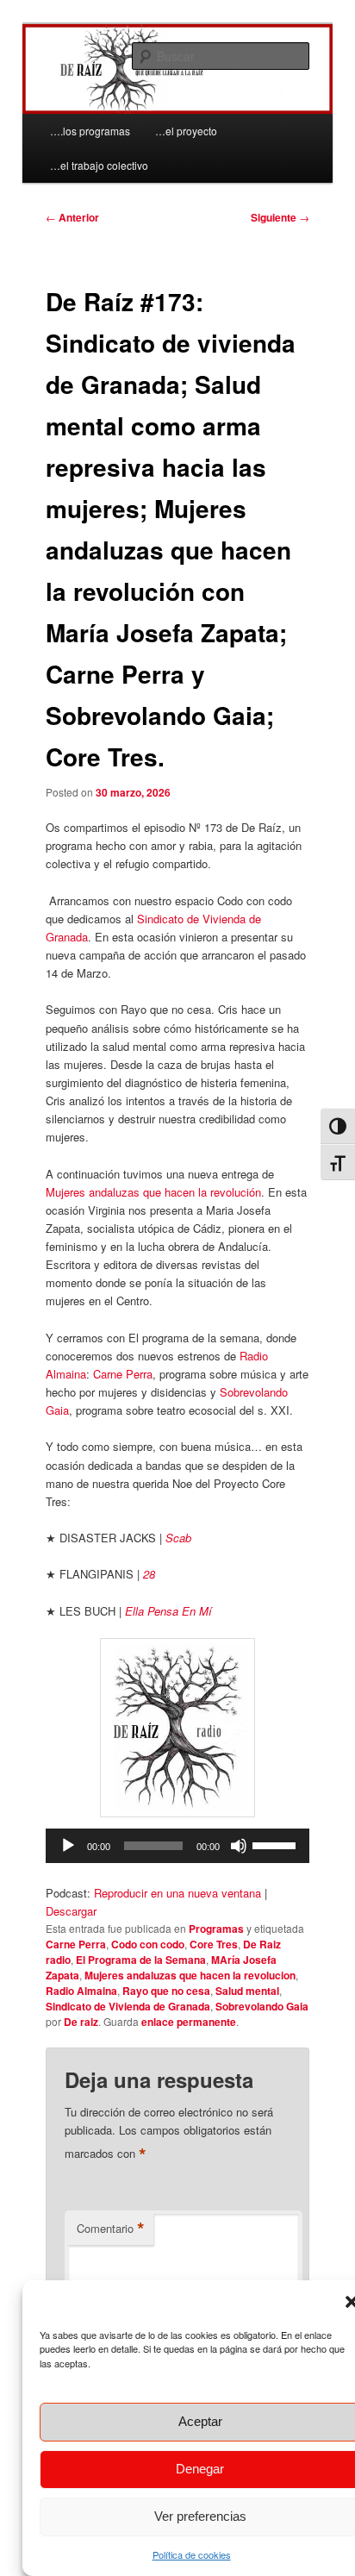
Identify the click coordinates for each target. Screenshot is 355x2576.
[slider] (277, 1844)
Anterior (72, 217)
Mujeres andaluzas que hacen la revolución (153, 1192)
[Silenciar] (239, 1846)
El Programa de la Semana (141, 1960)
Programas (216, 1929)
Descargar (71, 1911)
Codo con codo (148, 1944)
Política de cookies (192, 2554)
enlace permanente (189, 2022)
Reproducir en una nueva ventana (177, 1893)
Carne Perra (123, 1374)
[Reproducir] (68, 1846)
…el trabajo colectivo (99, 165)
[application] (177, 1846)
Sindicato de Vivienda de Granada (128, 2006)
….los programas (90, 131)
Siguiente (280, 217)
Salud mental (247, 1991)
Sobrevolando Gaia (262, 2006)
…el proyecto (186, 131)
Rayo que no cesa (166, 1991)
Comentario (111, 2229)
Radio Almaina (81, 1991)
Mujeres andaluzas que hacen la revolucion (190, 1975)
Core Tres (214, 1944)
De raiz (81, 2022)
